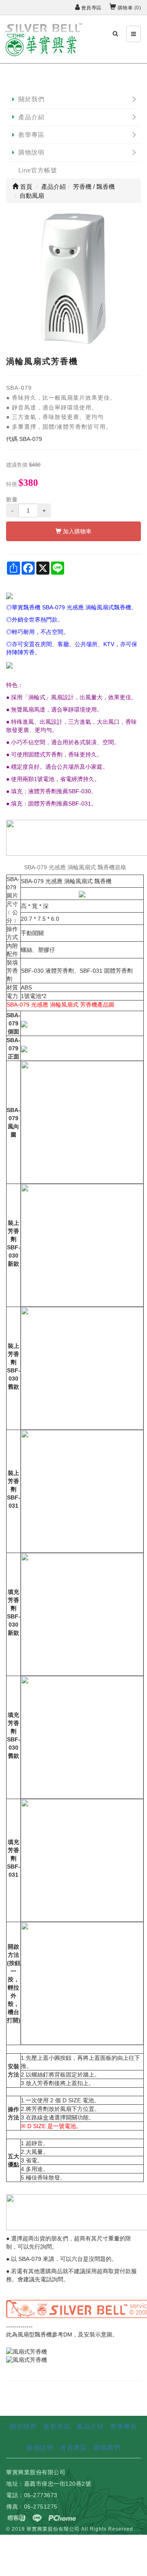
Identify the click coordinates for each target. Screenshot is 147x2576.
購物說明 (31, 152)
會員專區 (91, 8)
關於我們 (31, 99)
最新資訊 (57, 2426)
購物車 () (128, 8)
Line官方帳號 (38, 170)
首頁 (25, 187)
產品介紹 (31, 117)
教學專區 (31, 135)
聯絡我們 (107, 2447)
